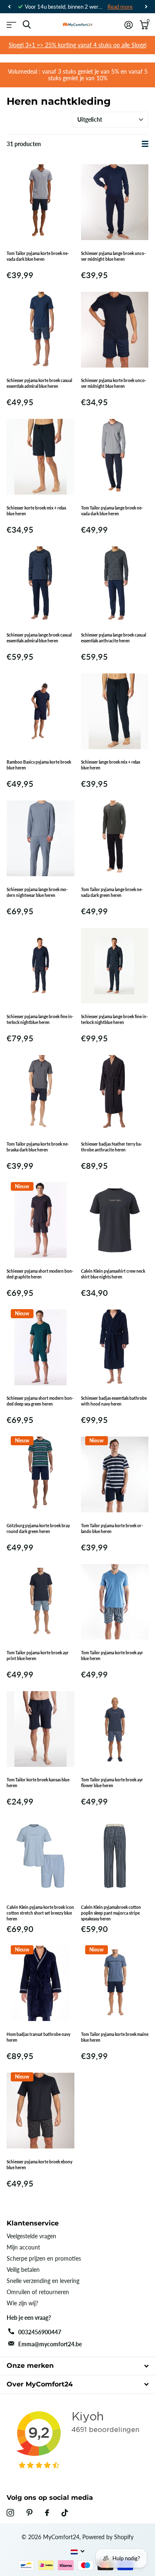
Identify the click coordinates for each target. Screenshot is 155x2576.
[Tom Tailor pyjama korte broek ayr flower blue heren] (115, 1729)
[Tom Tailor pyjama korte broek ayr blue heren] (115, 1602)
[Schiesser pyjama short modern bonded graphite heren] (41, 1220)
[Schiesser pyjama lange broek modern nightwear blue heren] (41, 838)
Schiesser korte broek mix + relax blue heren (36, 511)
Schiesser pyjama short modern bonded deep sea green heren (40, 1401)
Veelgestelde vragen (31, 2236)
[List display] (145, 144)
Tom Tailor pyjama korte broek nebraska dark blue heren (38, 1147)
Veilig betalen (23, 2270)
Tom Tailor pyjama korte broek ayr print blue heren (38, 1656)
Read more (120, 7)
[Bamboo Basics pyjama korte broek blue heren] (41, 711)
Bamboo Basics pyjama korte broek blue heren (39, 765)
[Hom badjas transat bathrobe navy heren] (41, 1983)
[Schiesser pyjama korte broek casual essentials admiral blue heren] (41, 329)
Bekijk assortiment (11, 25)
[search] (27, 25)
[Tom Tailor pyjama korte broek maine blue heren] (115, 1983)
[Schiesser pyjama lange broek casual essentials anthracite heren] (115, 584)
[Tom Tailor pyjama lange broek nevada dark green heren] (115, 838)
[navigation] (9, 7)
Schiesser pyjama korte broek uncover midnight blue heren (114, 383)
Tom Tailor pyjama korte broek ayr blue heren (112, 1656)
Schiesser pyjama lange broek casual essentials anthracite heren (113, 638)
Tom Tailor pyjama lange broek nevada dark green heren (112, 892)
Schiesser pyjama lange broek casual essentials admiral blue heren (39, 638)
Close (77, 2366)
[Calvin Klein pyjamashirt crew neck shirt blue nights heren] (115, 1220)
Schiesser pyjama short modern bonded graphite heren (40, 1274)
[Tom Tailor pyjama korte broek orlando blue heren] (115, 1474)
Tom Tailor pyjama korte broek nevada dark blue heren (38, 256)
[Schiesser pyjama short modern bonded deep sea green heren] (41, 1347)
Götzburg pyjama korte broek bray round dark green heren (38, 1528)
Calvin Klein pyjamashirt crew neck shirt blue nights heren (113, 1274)
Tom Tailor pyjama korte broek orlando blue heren (112, 1528)
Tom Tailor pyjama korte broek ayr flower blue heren (112, 1783)
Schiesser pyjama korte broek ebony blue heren (39, 2165)
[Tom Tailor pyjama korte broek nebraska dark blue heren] (41, 1093)
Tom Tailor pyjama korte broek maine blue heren (115, 2037)
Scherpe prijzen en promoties (44, 2258)
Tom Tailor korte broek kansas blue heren (38, 1783)
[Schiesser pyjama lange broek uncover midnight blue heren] (115, 202)
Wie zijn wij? (22, 2303)
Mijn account (23, 2247)
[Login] (128, 25)
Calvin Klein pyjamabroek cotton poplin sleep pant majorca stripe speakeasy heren (111, 1913)
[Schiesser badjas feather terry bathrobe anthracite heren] (115, 1093)
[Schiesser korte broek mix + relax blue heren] (41, 457)
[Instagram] (10, 2513)
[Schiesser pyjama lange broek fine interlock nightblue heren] (41, 966)
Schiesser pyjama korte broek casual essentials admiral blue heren (39, 383)
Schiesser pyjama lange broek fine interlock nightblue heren (40, 1019)
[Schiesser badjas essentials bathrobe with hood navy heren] (115, 1347)
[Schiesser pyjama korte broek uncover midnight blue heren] (115, 329)
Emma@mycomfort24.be (50, 2344)
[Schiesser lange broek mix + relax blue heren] (115, 711)
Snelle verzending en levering (43, 2281)
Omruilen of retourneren (38, 2292)
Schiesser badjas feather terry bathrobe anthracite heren (112, 1147)
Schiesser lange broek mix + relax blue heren (111, 765)
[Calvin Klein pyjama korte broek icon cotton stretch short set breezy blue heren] (41, 1856)
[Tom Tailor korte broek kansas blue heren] (41, 1729)
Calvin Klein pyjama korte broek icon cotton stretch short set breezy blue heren (40, 1913)
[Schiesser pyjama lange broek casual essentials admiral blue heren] (41, 584)
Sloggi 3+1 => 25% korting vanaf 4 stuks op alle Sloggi (77, 45)
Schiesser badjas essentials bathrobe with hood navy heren (114, 1401)
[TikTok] (65, 2513)
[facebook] (47, 2513)
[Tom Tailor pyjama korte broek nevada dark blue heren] (41, 202)
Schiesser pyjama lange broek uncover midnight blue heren (113, 256)
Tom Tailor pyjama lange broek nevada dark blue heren (112, 511)
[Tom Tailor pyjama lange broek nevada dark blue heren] (115, 457)
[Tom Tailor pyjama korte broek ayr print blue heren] (41, 1602)
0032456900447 (40, 2332)
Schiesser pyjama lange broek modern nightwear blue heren (37, 892)
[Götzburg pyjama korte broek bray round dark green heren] (41, 1474)
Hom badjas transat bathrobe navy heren (38, 2037)
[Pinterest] (30, 2513)
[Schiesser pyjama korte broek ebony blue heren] (41, 2110)
